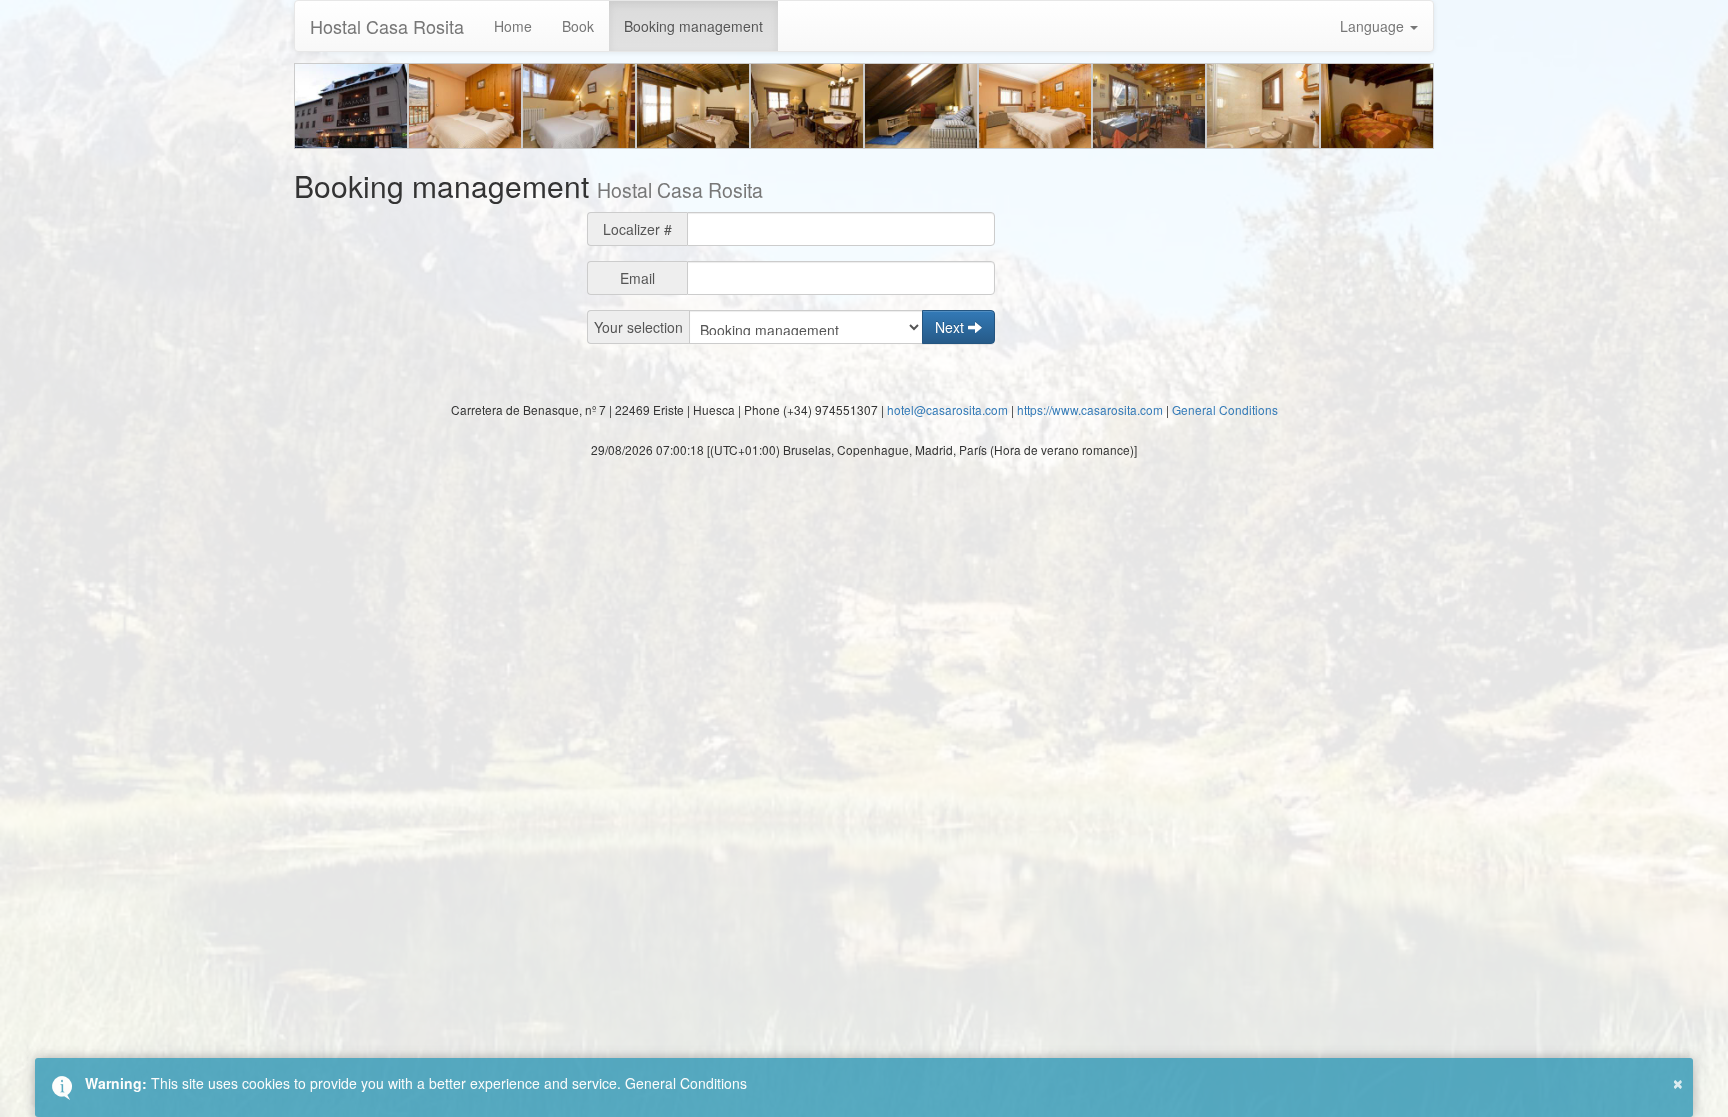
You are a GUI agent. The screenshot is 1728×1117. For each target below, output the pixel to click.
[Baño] (1263, 106)
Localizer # (637, 229)
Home (513, 26)
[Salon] (807, 106)
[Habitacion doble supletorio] (1035, 106)
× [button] (1678, 1081)
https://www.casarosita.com (1090, 409)
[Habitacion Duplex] (579, 106)
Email (637, 278)
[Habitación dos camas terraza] (465, 106)
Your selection (638, 327)
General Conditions (1225, 409)
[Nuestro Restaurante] (1149, 106)
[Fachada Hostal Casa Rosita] (351, 106)
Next (951, 327)
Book (578, 26)
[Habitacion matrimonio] (693, 106)
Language (1374, 26)
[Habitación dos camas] (1377, 106)
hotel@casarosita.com (947, 409)
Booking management (693, 26)
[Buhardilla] (921, 106)
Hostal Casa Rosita (387, 26)
